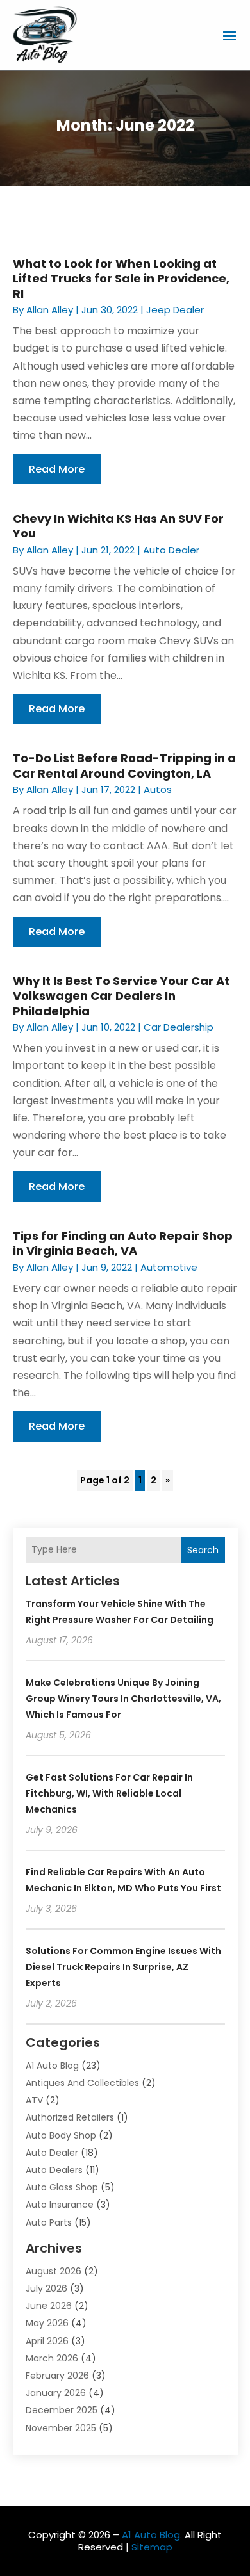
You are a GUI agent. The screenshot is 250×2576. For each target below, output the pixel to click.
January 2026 (56, 2393)
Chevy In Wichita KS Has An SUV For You (118, 526)
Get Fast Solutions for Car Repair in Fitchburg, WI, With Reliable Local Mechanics (109, 1793)
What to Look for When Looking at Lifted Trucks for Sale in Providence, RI (121, 279)
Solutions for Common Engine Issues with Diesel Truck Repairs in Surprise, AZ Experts (123, 1967)
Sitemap (152, 2547)
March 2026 (52, 2358)
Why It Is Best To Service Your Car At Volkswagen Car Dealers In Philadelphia (121, 996)
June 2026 (49, 2306)
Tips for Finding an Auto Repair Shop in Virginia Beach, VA (123, 1243)
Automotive (169, 1267)
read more (57, 469)
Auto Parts (49, 2222)
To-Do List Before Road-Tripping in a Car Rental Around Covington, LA (124, 765)
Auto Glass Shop (62, 2187)
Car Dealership (179, 1027)
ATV (34, 2100)
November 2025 (61, 2428)
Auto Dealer (171, 550)
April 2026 (47, 2341)
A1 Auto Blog (52, 2066)
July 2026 (46, 2288)
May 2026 (47, 2323)
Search (203, 1550)
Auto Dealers (54, 2170)
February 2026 (57, 2376)
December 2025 (62, 2410)
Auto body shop (61, 2135)
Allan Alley (50, 310)
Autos (158, 789)
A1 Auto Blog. (152, 2535)
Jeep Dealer (175, 310)
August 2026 (54, 2271)
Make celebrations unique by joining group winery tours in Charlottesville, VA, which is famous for (123, 1699)
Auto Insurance (60, 2205)
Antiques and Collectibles (82, 2083)
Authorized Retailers (70, 2117)
